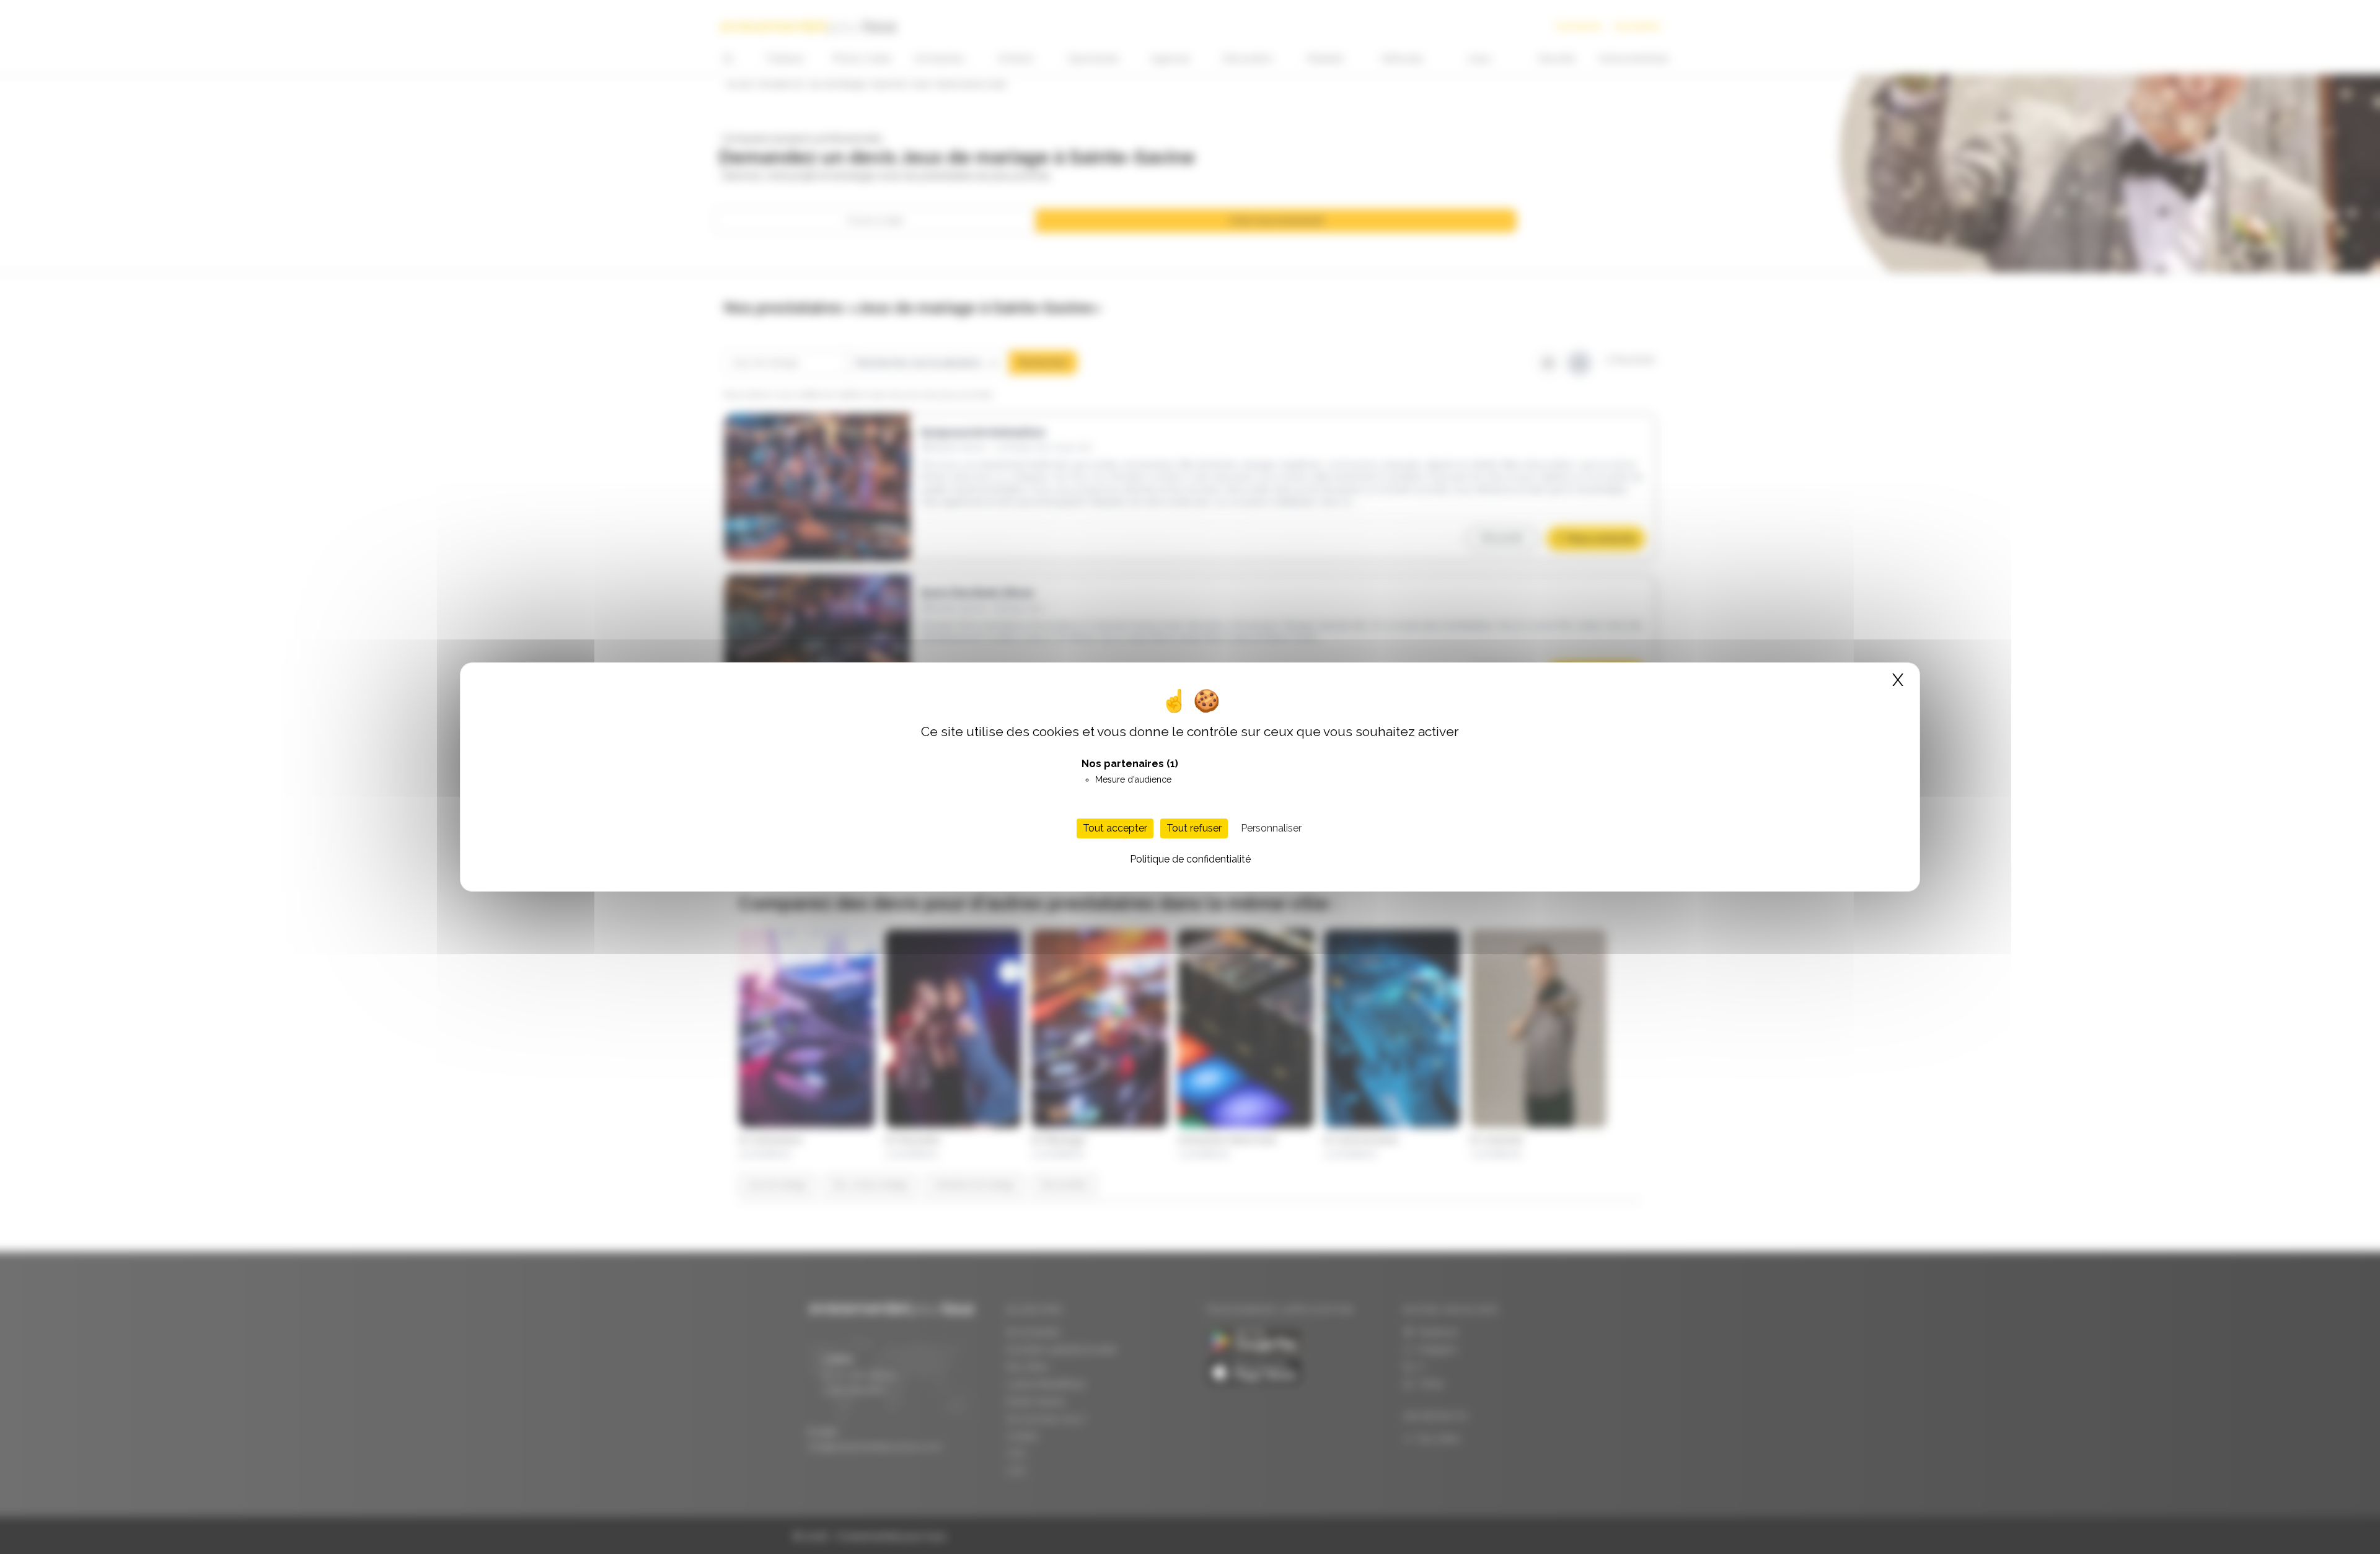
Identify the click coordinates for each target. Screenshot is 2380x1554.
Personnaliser (1271, 828)
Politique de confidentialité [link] (1190, 859)
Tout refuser (1194, 828)
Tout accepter (1115, 828)
